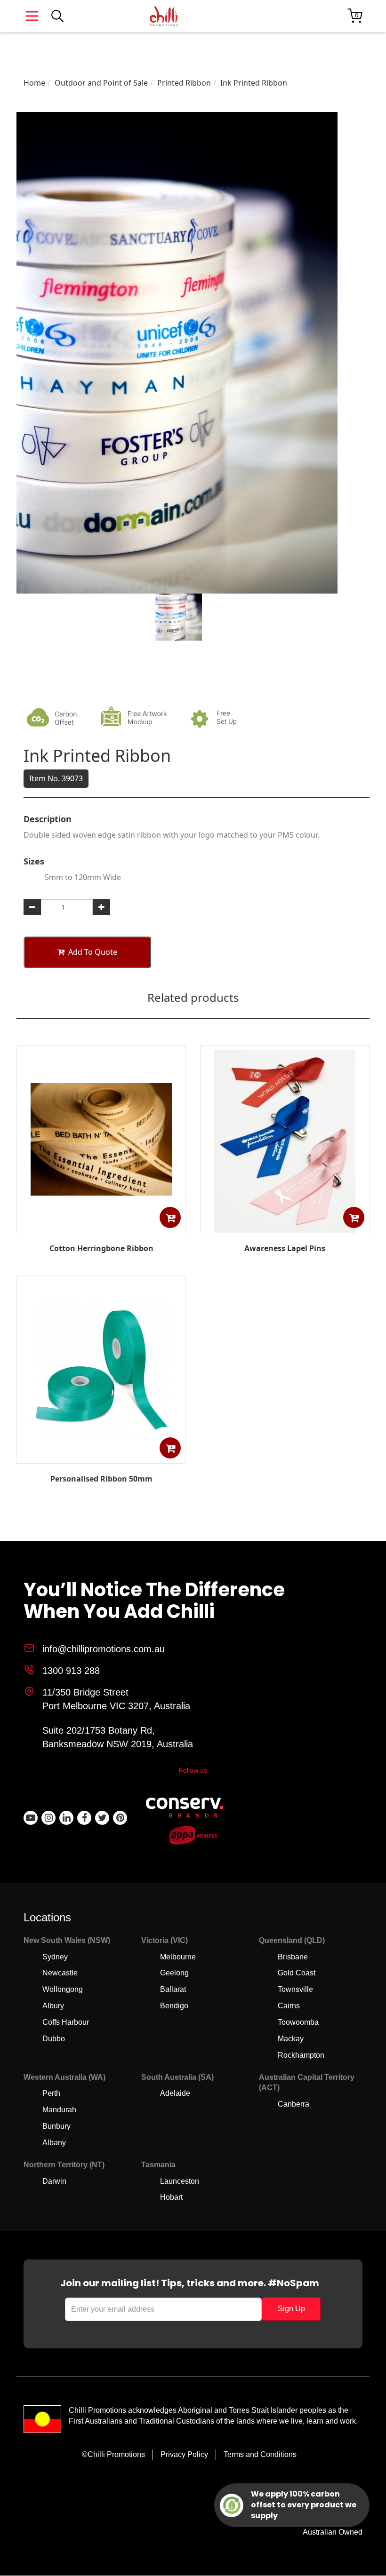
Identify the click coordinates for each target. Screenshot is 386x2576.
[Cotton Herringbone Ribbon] (101, 1226)
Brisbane (293, 1957)
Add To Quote (93, 952)
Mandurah (59, 2110)
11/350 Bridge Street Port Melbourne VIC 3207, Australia (116, 1699)
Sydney (55, 1957)
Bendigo (174, 2006)
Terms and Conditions (260, 2454)
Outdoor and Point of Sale (101, 83)
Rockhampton (301, 2055)
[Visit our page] (31, 1818)
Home (34, 83)
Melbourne (178, 1957)
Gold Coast (297, 1973)
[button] (170, 1217)
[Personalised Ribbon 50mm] (101, 1457)
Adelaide (175, 2093)
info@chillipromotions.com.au (104, 1649)
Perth (51, 2093)
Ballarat (173, 1989)
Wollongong (63, 1989)
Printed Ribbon (184, 83)
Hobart (171, 2197)
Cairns (289, 2006)
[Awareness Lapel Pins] (285, 1231)
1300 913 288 (71, 1671)
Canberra (294, 2104)
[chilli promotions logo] (164, 16)
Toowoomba (298, 2022)
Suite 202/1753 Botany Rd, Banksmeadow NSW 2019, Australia (118, 1737)
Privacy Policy (184, 2454)
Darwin (54, 2181)
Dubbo (54, 2039)
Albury (53, 2006)
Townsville (295, 1989)
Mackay (291, 2039)
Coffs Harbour (66, 2022)
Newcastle (60, 1973)
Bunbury (56, 2126)
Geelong (174, 1973)
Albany (54, 2143)
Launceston (180, 2181)
